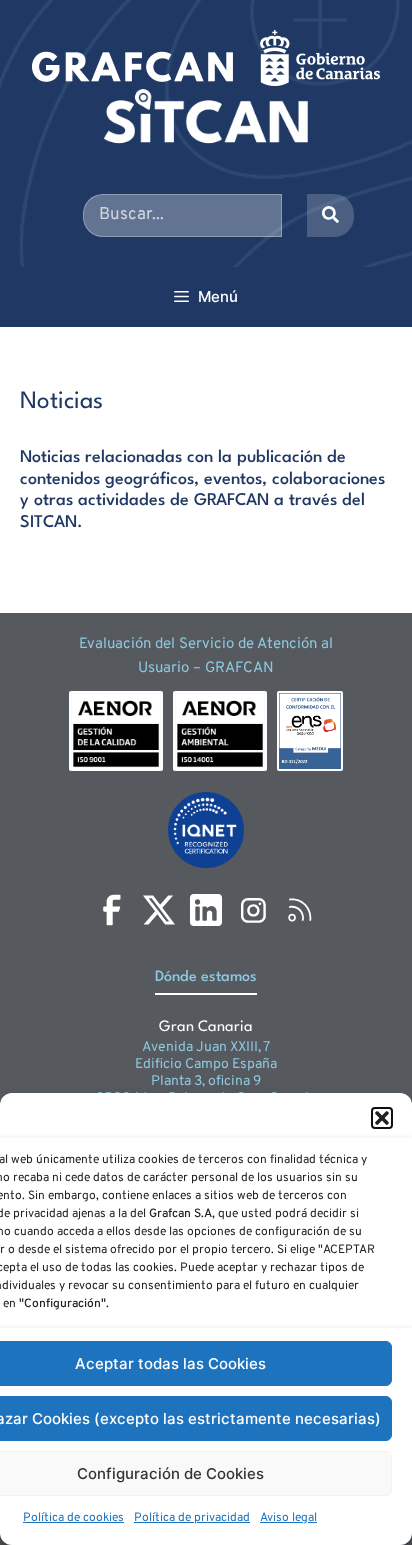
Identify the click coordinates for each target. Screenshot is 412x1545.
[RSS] (300, 910)
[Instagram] (253, 910)
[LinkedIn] (206, 910)
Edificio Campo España (206, 1064)
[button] (382, 1118)
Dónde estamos (206, 977)
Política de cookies (73, 1518)
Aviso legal (288, 1518)
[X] (159, 910)
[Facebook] (112, 910)
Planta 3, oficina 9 (206, 1081)
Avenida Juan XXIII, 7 (206, 1047)
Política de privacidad (192, 1518)
